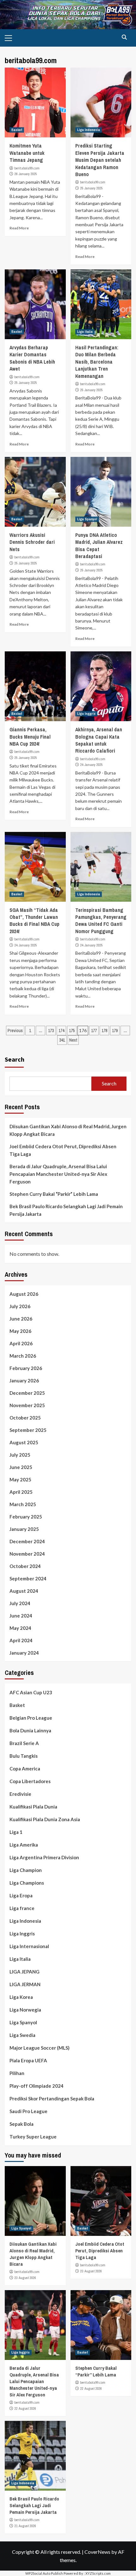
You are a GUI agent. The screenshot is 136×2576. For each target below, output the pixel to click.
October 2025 (25, 1418)
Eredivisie (20, 1794)
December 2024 (27, 1541)
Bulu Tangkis (24, 1756)
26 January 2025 (26, 174)
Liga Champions (27, 1883)
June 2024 (21, 1616)
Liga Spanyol (87, 519)
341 (62, 1040)
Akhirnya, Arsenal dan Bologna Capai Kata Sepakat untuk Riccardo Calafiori (99, 740)
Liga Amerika (24, 1845)
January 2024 (24, 1653)
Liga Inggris (86, 714)
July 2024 (20, 1603)
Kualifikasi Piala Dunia (33, 1807)
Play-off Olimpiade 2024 (37, 2086)
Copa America (25, 1769)
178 (104, 1031)
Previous (15, 1031)
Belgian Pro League (31, 1718)
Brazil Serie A (24, 1743)
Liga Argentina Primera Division (44, 1857)
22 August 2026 (25, 2408)
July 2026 (20, 1306)
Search (15, 1059)
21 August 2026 (25, 2526)
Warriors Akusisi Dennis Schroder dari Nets (32, 542)
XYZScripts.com (98, 2573)
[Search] (124, 37)
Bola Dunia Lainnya (30, 1730)
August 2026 (24, 1294)
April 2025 (21, 1492)
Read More (19, 228)
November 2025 (27, 1405)
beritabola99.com (27, 168)
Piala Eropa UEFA (28, 2060)
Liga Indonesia (89, 130)
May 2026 (20, 1331)
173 (51, 1031)
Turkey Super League (33, 2137)
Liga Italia (85, 332)
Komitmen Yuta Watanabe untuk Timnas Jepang (27, 153)
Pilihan (17, 2073)
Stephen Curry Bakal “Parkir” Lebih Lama (54, 1194)
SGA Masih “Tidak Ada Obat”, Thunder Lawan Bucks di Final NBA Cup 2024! (34, 921)
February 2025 (26, 1517)
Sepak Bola (22, 2124)
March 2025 (23, 1504)
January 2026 (24, 1380)
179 (115, 1031)
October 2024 (25, 1566)
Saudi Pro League (28, 2111)
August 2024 (24, 1591)
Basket (17, 130)
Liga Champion (26, 1870)
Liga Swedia (22, 2035)
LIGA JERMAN (25, 1984)
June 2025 (21, 1467)
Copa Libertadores (30, 1781)
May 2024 (20, 1628)
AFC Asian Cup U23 (31, 1692)
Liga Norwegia (25, 2010)
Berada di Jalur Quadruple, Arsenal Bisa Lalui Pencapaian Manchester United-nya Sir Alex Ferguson (58, 1174)
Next (73, 1040)
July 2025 (20, 1455)
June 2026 (21, 1319)
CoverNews (97, 2552)
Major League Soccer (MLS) (40, 2048)
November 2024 (27, 1554)
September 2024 (28, 1578)
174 (61, 1031)
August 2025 (24, 1442)
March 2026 (23, 1356)
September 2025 (28, 1430)
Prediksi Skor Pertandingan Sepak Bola (52, 2098)
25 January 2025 (92, 188)
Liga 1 (16, 1832)
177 (94, 1031)
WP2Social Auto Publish (44, 2573)
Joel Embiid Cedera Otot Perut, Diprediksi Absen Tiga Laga (63, 1150)
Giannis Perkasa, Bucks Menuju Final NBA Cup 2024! (30, 737)
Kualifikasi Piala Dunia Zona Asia (45, 1819)
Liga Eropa (21, 1895)
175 (72, 1031)
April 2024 (21, 1640)
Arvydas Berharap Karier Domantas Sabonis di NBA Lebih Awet (32, 358)
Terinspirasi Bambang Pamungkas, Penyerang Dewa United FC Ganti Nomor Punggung (101, 921)
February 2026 (26, 1368)
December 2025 (27, 1393)
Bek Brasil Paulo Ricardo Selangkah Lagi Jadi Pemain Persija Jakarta (66, 1210)
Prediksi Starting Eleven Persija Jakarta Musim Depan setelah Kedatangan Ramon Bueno (100, 160)
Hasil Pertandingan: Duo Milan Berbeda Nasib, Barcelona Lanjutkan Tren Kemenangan (97, 362)
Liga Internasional (29, 1946)
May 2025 (20, 1479)
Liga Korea (21, 1997)
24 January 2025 (92, 765)
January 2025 (24, 1529)
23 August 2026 (25, 2278)
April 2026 (21, 1343)
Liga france (22, 1908)
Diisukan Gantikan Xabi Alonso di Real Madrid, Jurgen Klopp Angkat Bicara (68, 1130)
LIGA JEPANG (25, 1972)
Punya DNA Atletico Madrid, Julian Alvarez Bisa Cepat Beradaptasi (99, 546)
